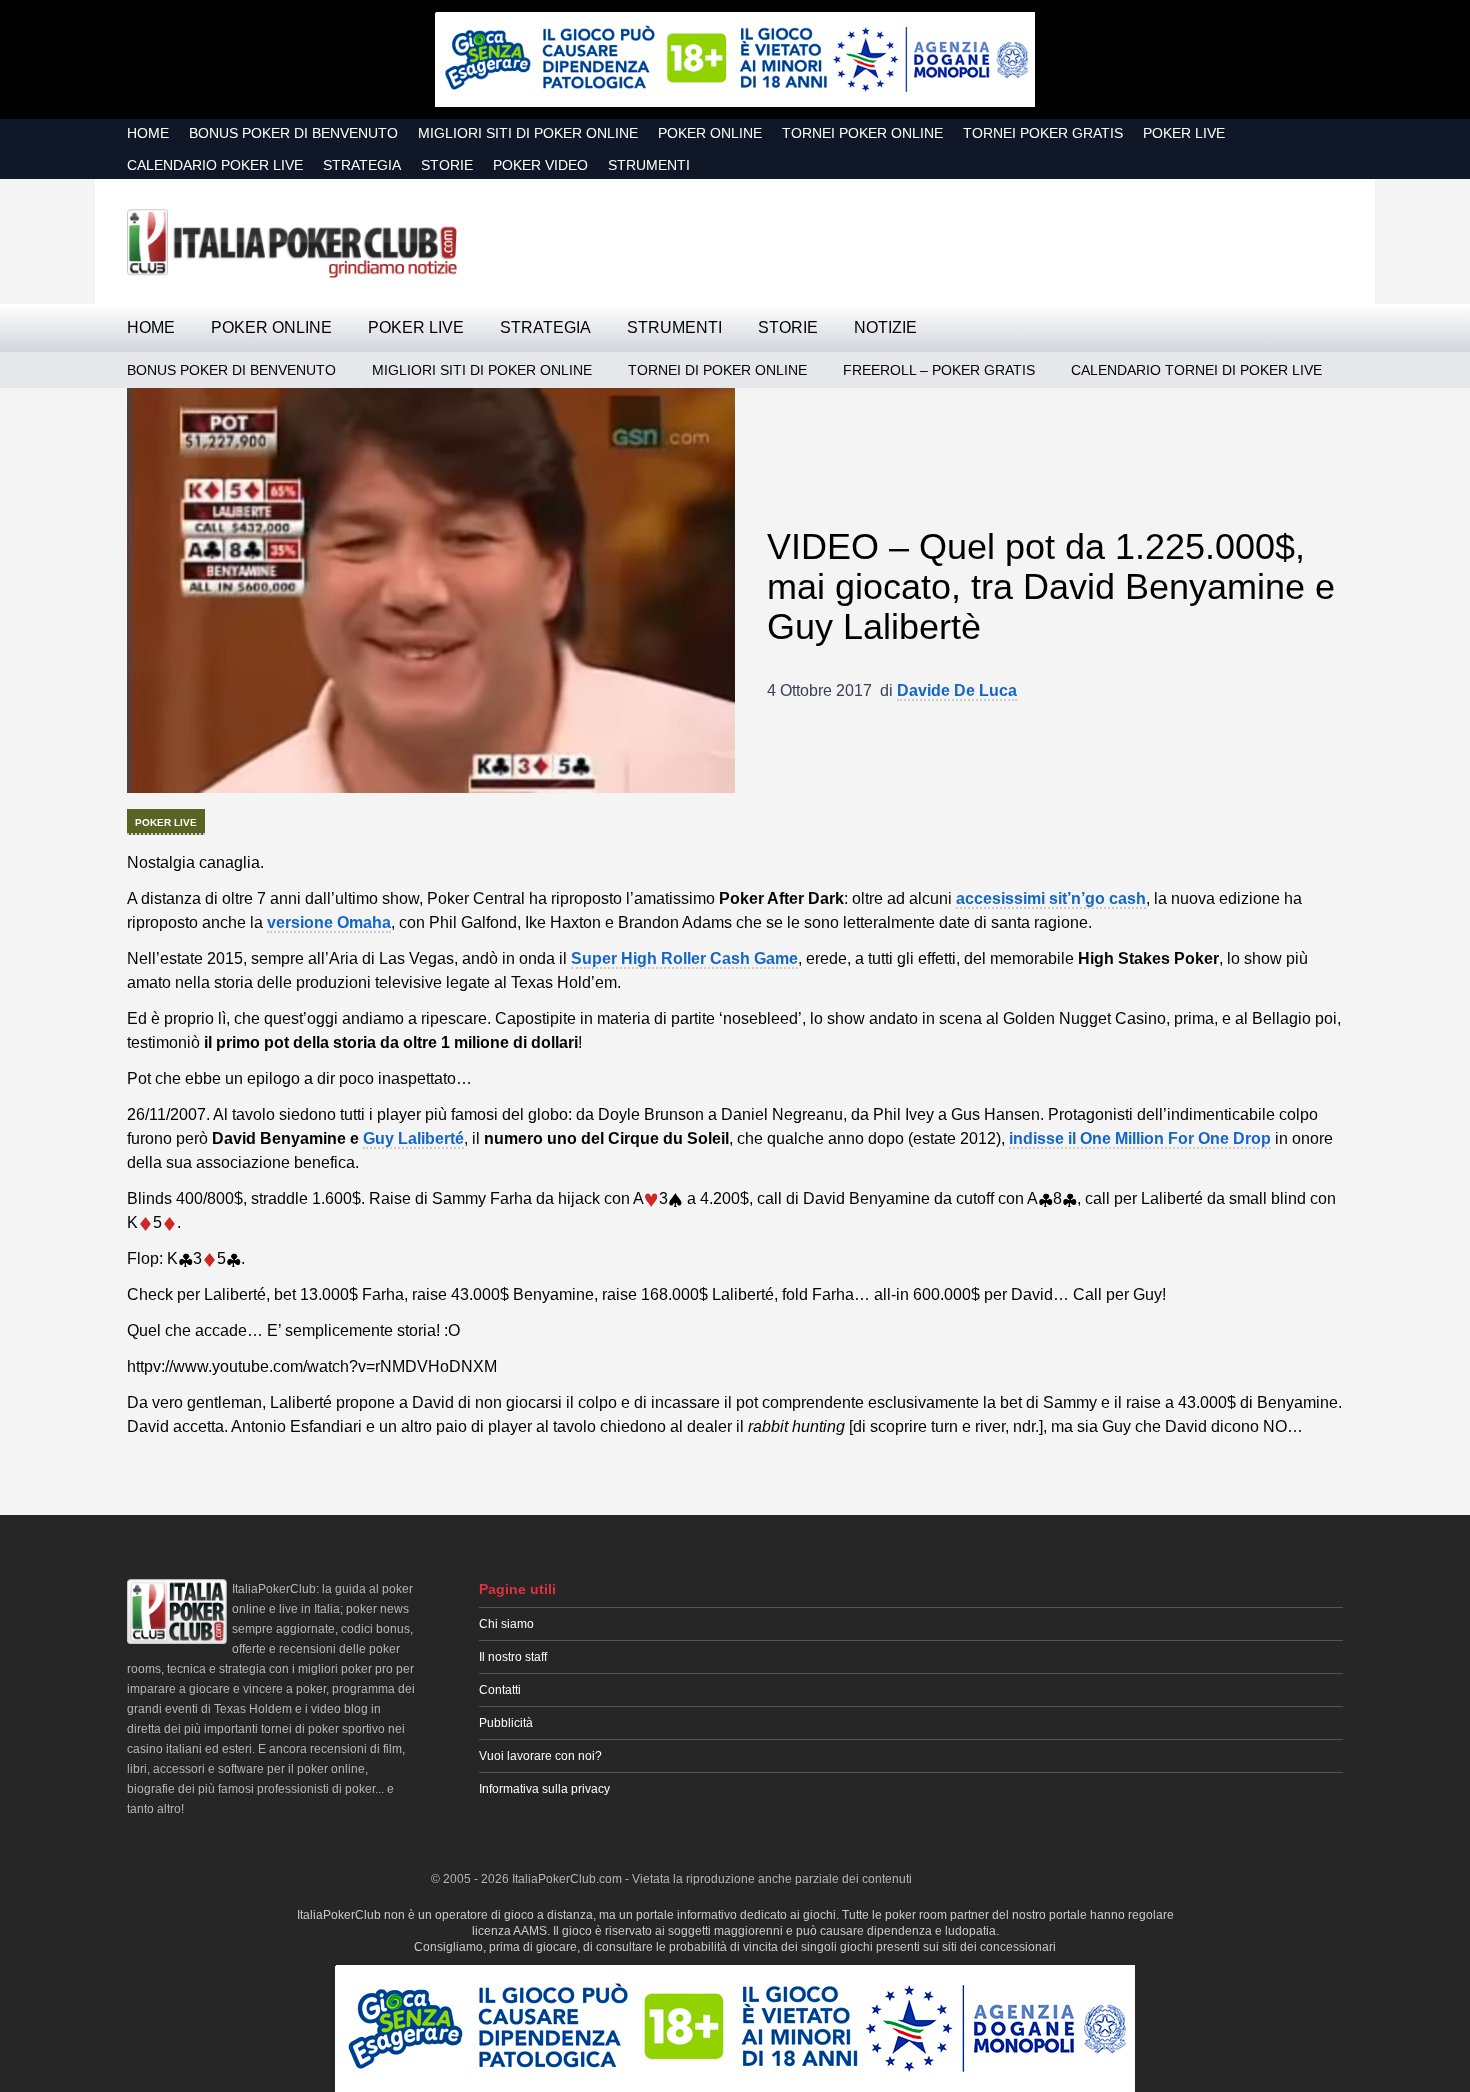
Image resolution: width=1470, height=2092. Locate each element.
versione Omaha (329, 922)
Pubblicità (506, 1723)
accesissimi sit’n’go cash (1051, 898)
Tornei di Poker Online (717, 370)
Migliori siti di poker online (528, 133)
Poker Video (540, 165)
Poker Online (710, 133)
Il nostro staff (513, 1657)
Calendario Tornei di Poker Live (1196, 370)
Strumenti (649, 165)
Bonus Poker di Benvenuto (293, 133)
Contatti (500, 1690)
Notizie (885, 327)
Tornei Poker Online (862, 133)
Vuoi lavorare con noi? (540, 1756)
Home (148, 133)
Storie (447, 165)
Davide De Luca (957, 690)
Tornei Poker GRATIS (1043, 133)
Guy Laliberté (413, 1138)
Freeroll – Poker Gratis (939, 370)
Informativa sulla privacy (544, 1789)
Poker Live (1184, 133)
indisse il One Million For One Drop (1140, 1138)
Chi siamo (506, 1624)
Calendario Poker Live (215, 165)
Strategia (362, 165)
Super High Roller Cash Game (684, 958)
